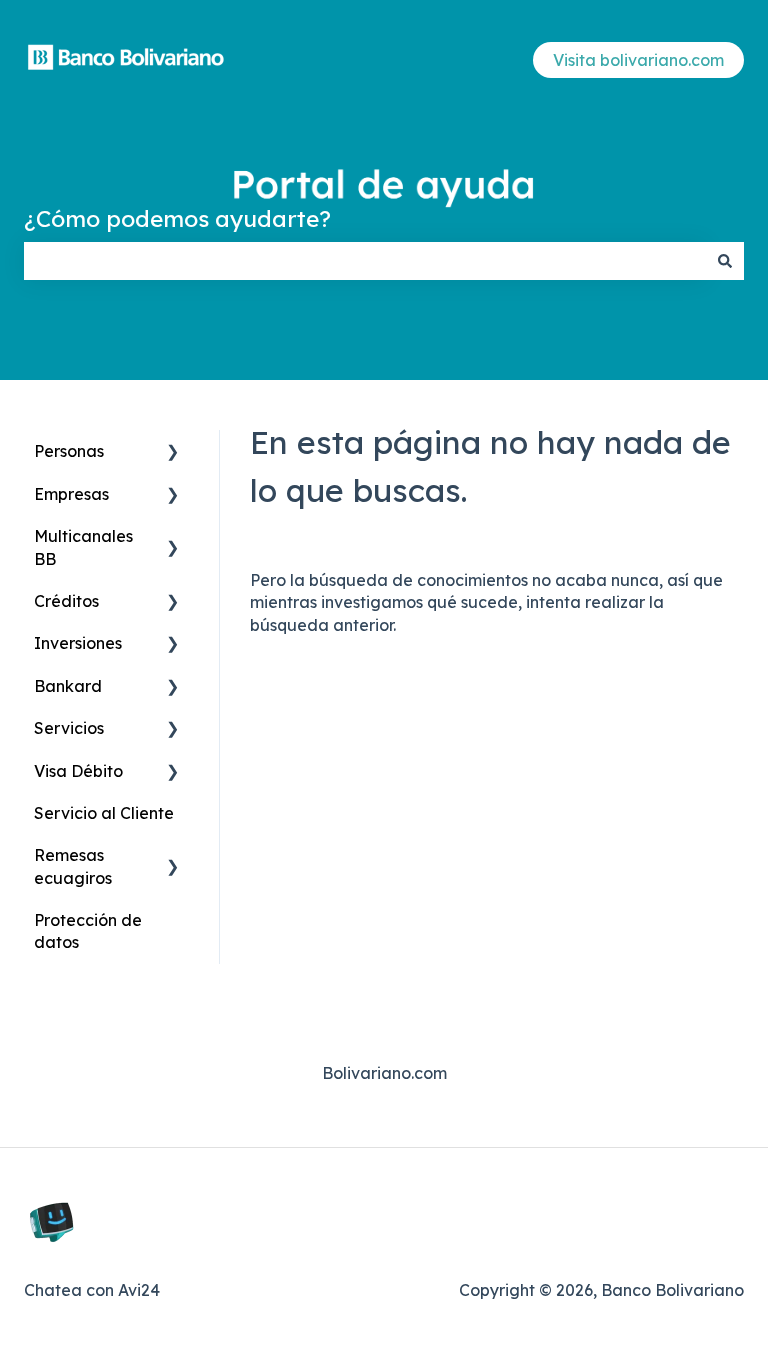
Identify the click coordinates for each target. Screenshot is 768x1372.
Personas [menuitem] (69, 451)
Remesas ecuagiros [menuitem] (73, 866)
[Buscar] (725, 261)
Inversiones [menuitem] (78, 643)
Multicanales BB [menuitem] (83, 547)
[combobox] (365, 261)
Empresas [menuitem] (71, 494)
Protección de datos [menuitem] (88, 931)
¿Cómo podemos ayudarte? (177, 218)
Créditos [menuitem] (66, 601)
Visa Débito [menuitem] (78, 771)
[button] (173, 452)
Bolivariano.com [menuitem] (384, 1073)
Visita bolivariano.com (638, 60)
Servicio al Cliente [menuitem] (104, 813)
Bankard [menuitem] (68, 686)
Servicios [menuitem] (69, 728)
